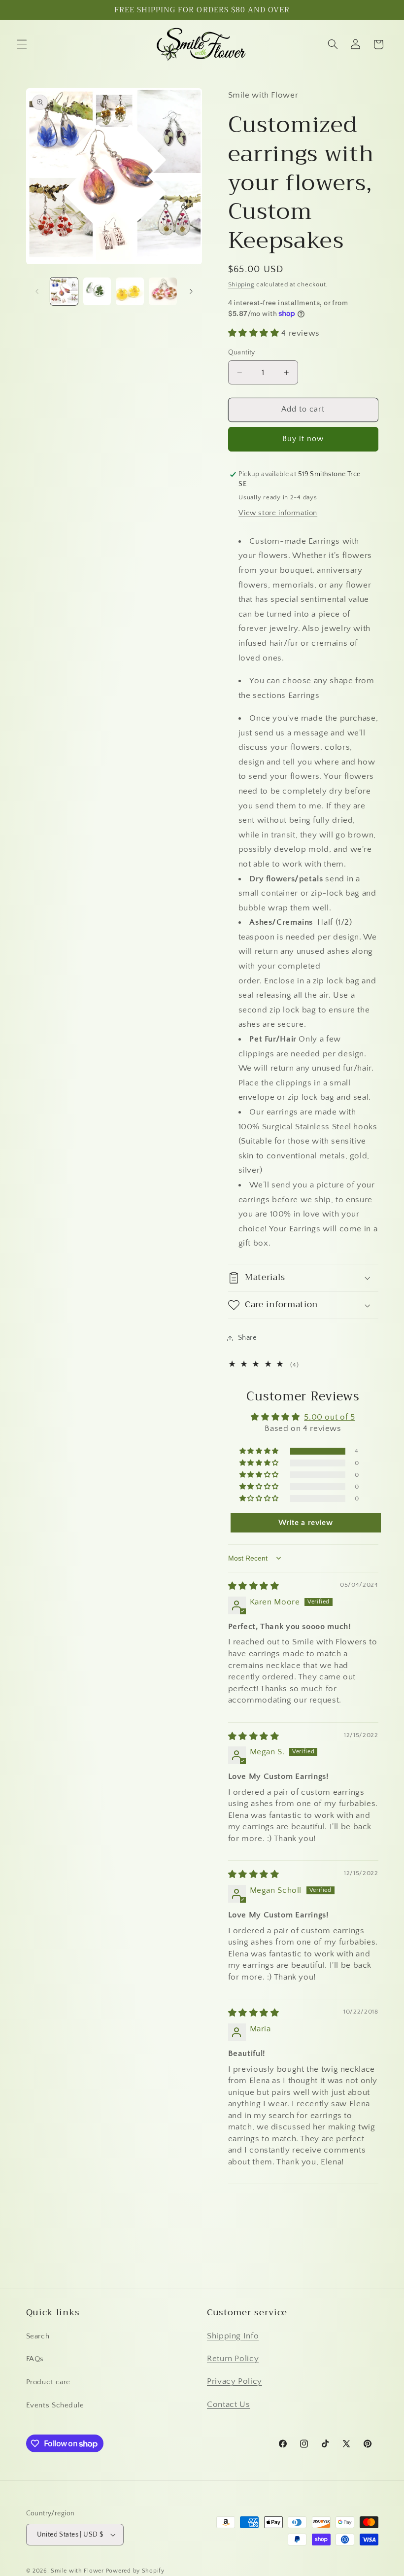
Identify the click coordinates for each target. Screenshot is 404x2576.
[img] (254, 1586)
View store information (278, 513)
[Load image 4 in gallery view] (163, 291)
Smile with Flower (77, 2571)
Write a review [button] (306, 1523)
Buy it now (303, 439)
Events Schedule (55, 2405)
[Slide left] (37, 291)
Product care (49, 2382)
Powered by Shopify (135, 2571)
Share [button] (248, 1338)
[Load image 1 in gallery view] (64, 291)
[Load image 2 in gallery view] (97, 291)
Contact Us (228, 2404)
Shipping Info (233, 2336)
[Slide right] (191, 291)
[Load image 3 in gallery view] (130, 291)
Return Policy (233, 2359)
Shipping (241, 284)
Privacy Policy (235, 2381)
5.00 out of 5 (329, 1417)
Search (38, 2336)
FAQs (35, 2359)
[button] (22, 44)
